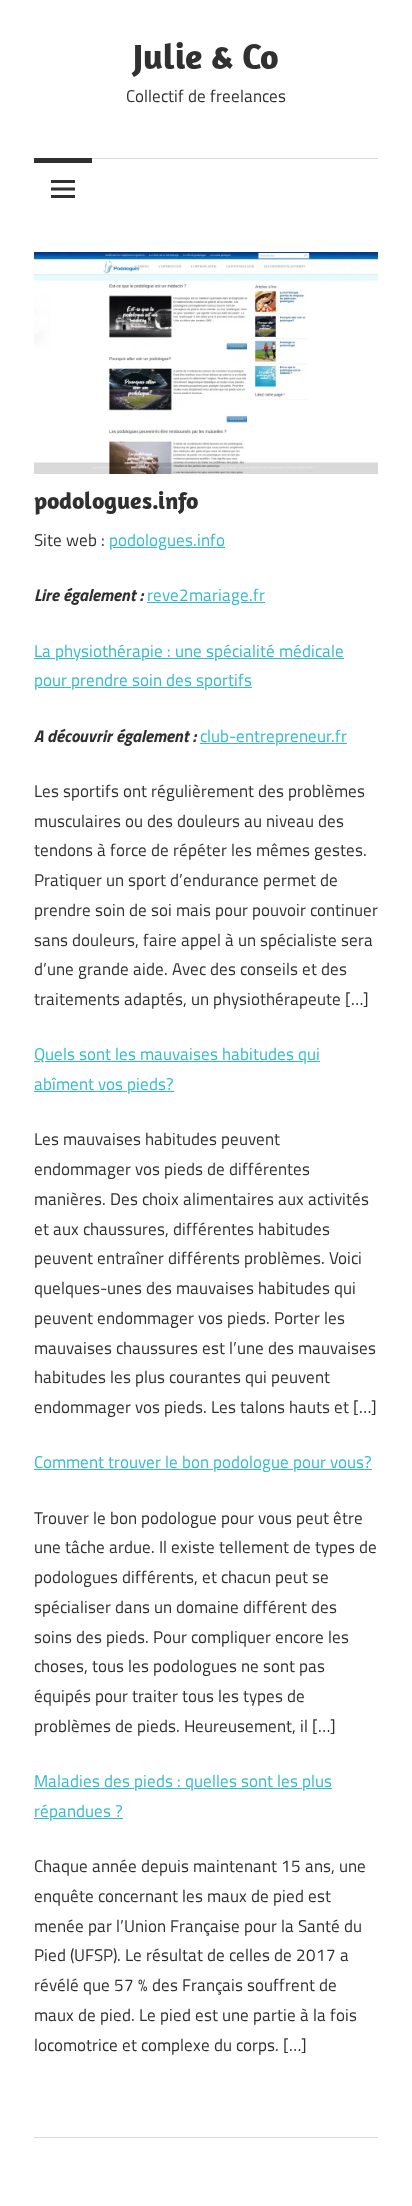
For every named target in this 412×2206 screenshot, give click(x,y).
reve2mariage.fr (206, 595)
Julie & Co (206, 55)
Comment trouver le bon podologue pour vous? (203, 1462)
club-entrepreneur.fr (273, 736)
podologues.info (167, 540)
